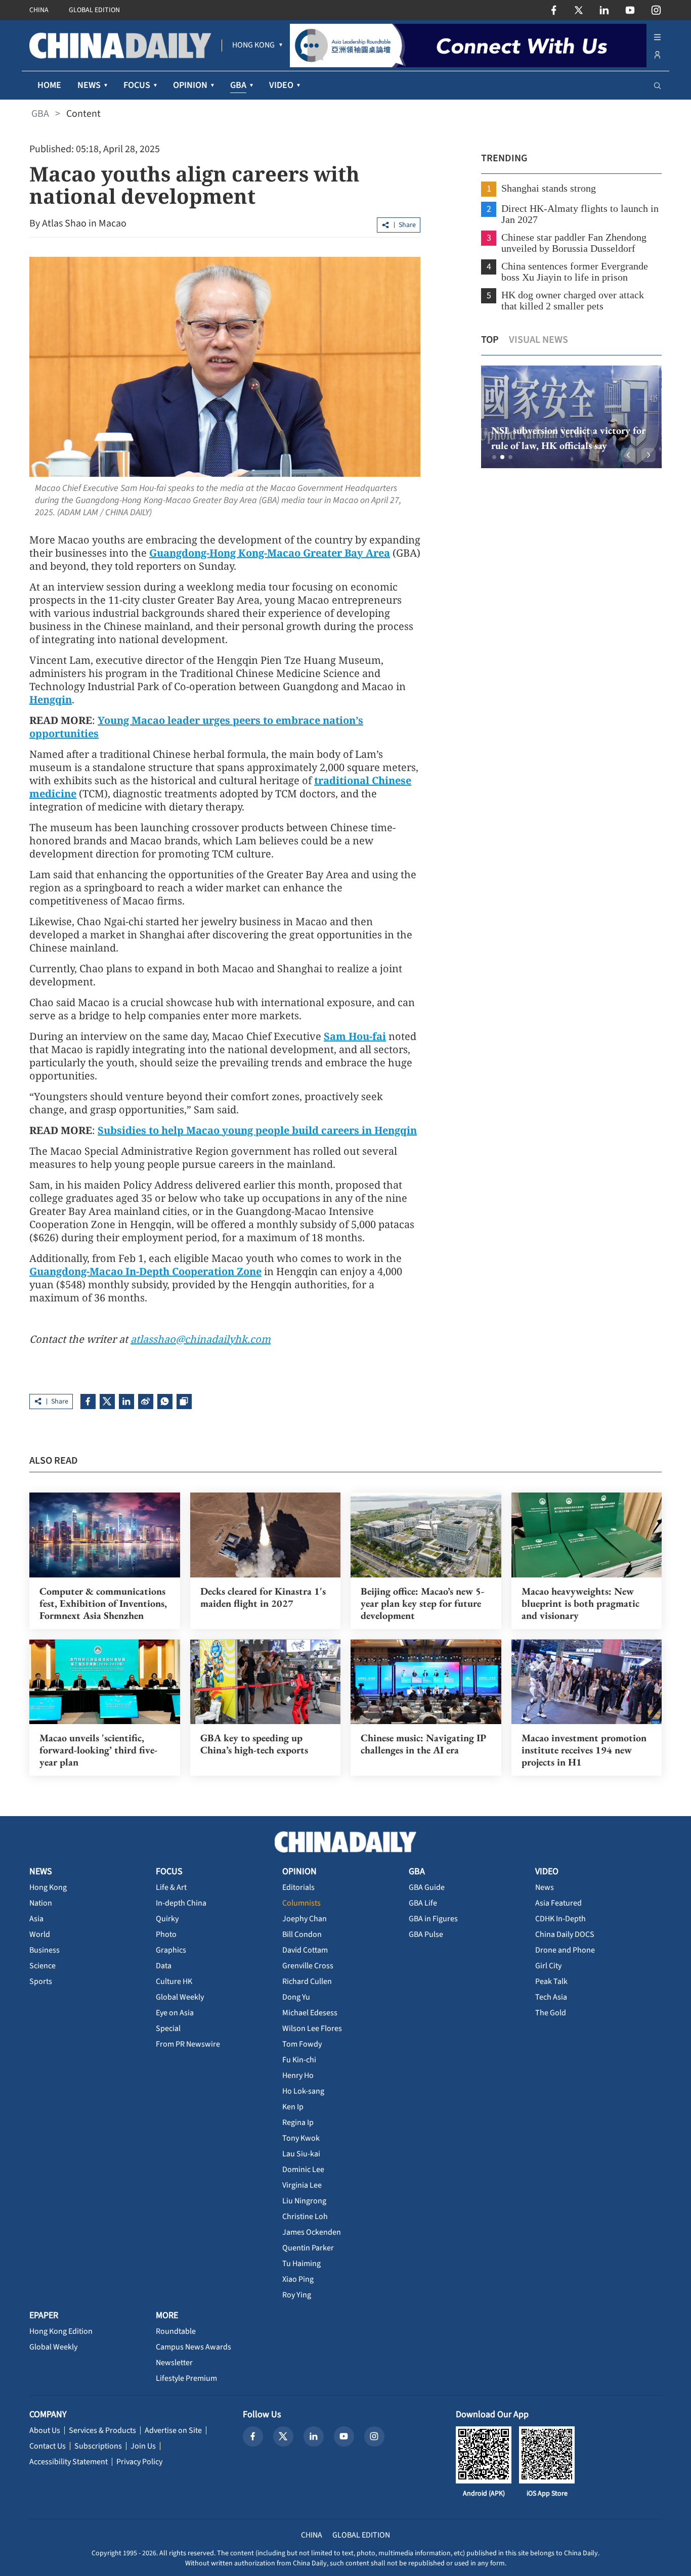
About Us (45, 2430)
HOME (49, 85)
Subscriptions (98, 2446)
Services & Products (102, 2430)
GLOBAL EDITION (94, 10)
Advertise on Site (173, 2430)
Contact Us (48, 2446)
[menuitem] (253, 46)
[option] (571, 417)
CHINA (39, 10)
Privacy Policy (139, 2462)
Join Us (143, 2446)
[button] (494, 457)
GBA (40, 114)
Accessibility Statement (69, 2462)
